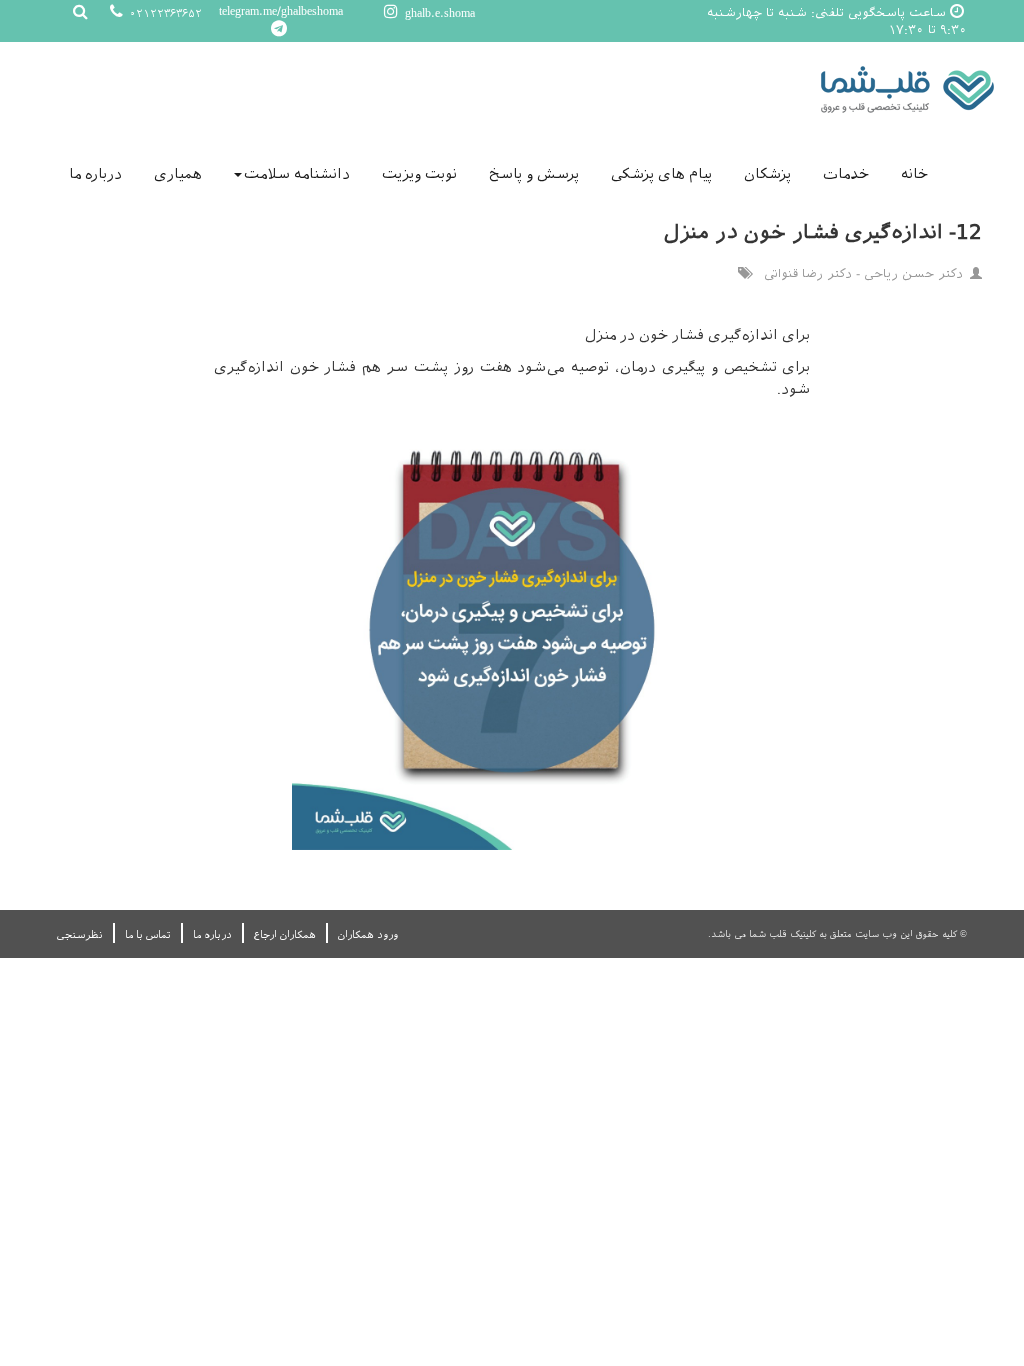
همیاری (178, 174)
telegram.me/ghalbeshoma (281, 11)
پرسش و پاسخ (534, 174)
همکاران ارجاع (285, 934)
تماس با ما (148, 934)
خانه (914, 174)
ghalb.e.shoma (438, 13)
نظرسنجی (80, 934)
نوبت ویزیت (419, 174)
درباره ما (95, 174)
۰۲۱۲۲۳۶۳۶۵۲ (164, 13)
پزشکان (767, 174)
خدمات (846, 174)
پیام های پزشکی (661, 174)
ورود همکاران (368, 934)
